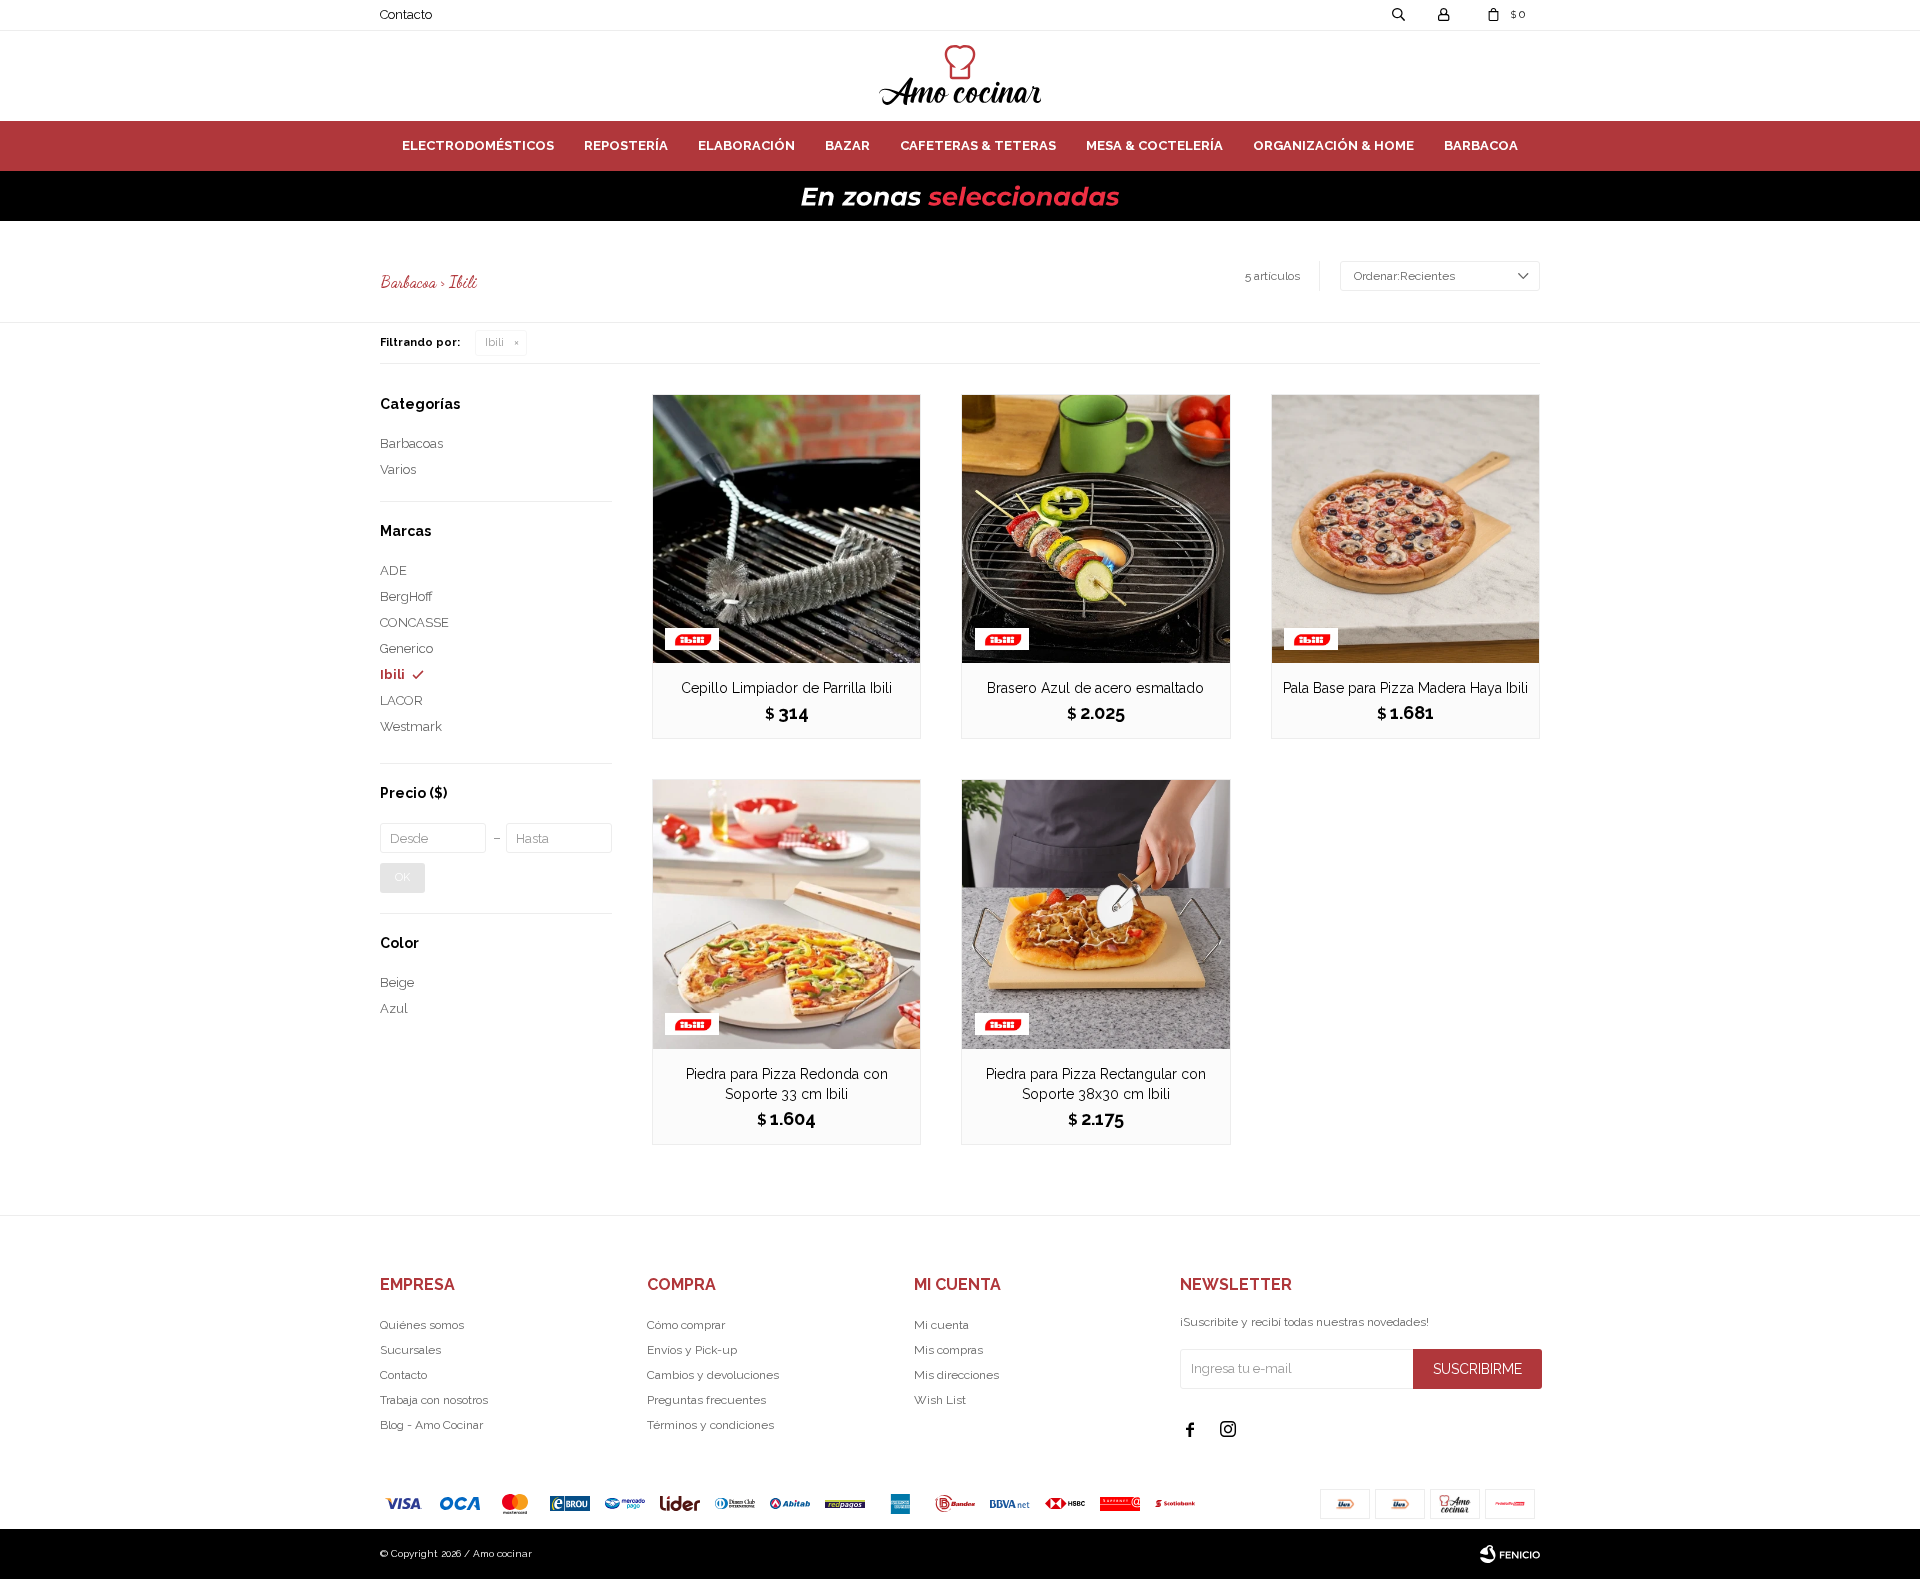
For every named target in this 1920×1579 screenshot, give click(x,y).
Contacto (406, 14)
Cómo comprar (686, 1325)
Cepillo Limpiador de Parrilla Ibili (786, 688)
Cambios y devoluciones (713, 1375)
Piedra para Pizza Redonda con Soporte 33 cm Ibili (787, 1084)
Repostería (626, 145)
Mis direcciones (956, 1375)
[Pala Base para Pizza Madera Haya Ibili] (1405, 528)
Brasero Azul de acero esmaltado (1095, 688)
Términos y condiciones (710, 1425)
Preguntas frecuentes (706, 1400)
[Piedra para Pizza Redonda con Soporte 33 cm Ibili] (786, 913)
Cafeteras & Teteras (978, 145)
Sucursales (410, 1350)
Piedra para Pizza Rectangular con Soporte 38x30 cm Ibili (1096, 1084)
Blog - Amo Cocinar (431, 1425)
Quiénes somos (422, 1325)
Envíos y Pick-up (692, 1350)
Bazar (847, 145)
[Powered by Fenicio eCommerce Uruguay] (1510, 1554)
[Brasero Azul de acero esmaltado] (1095, 528)
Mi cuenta (941, 1325)
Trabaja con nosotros (434, 1400)
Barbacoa (1481, 145)
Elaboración (746, 145)
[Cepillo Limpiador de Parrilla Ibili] (786, 528)
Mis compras (948, 1350)
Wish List (940, 1400)
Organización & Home (1333, 145)
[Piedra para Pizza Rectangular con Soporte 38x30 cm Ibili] (1095, 913)
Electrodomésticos (478, 145)
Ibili (494, 342)
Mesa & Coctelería (1154, 145)
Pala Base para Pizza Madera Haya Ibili (1405, 688)
